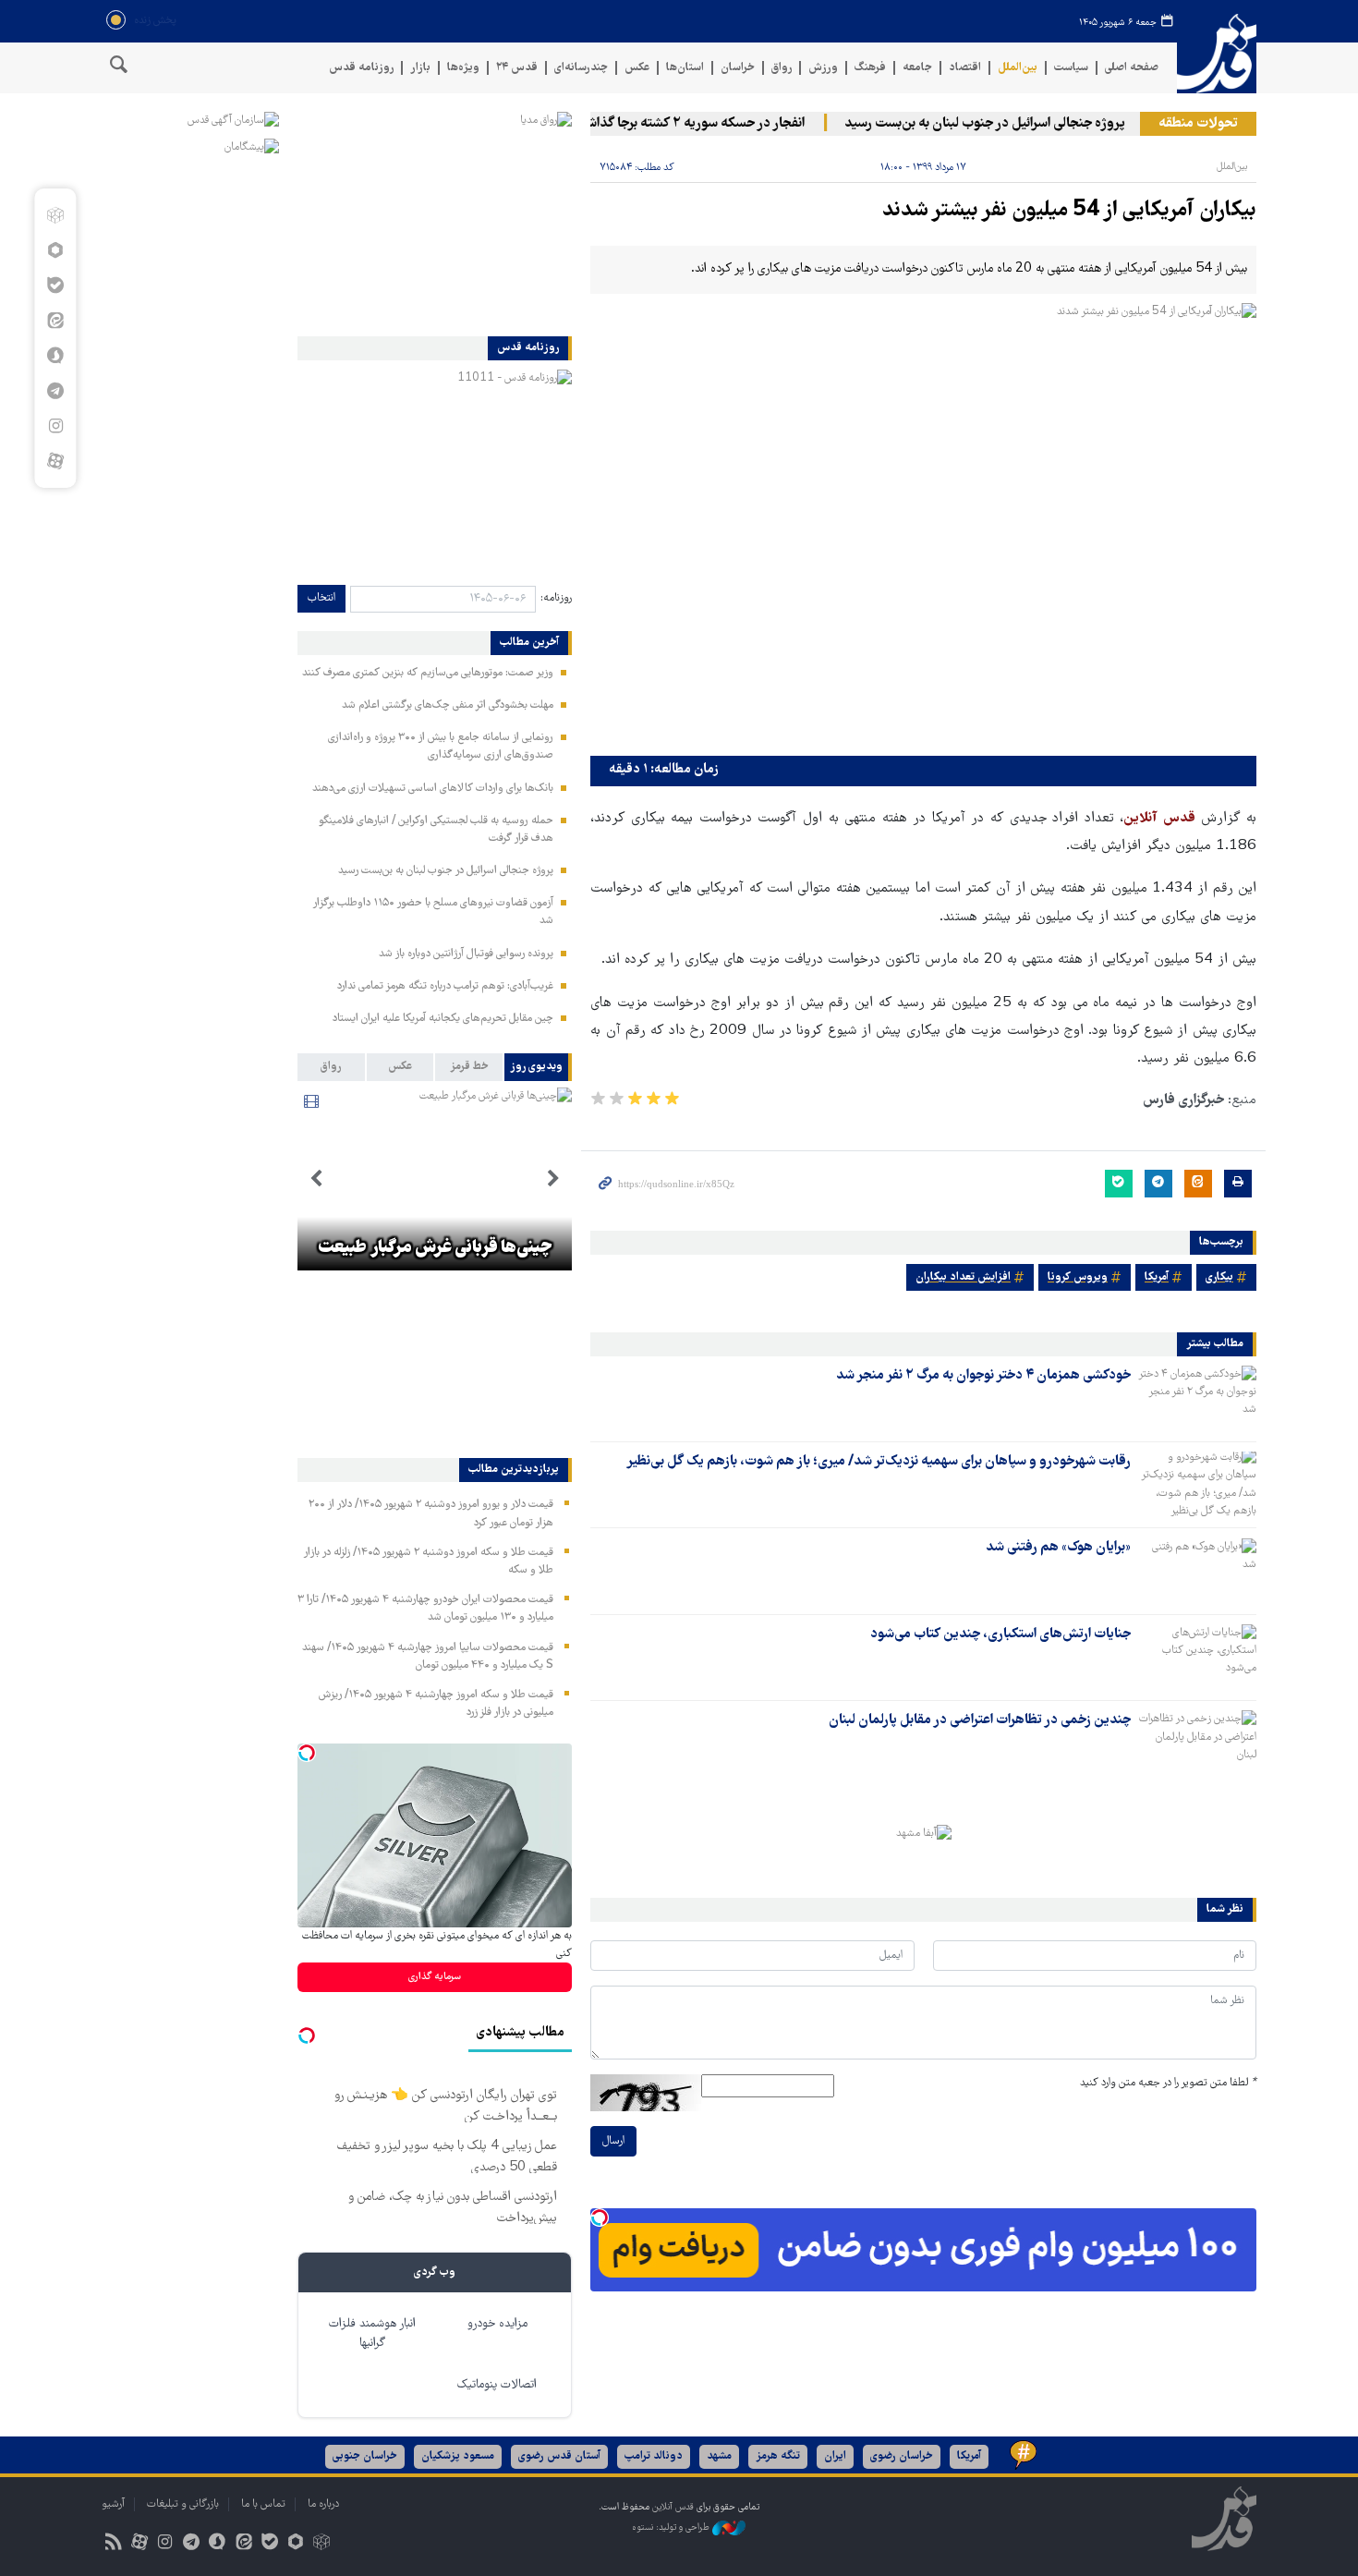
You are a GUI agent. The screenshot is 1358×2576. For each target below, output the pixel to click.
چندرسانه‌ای (581, 68)
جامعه (917, 68)
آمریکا (1157, 1277)
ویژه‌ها (463, 68)
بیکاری (1219, 1277)
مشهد (719, 2456)
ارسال (613, 2141)
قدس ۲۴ (517, 68)
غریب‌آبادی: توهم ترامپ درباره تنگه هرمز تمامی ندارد (445, 986)
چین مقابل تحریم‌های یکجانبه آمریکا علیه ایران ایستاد (443, 1019)
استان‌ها (685, 68)
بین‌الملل (1018, 68)
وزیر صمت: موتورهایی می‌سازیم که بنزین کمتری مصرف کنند (428, 673)
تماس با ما (263, 2504)
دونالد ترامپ (654, 2456)
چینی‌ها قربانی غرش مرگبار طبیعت (435, 1248)
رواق (782, 68)
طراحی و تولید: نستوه (672, 2527)
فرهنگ (870, 68)
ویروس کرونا (1078, 1277)
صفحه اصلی (1132, 68)
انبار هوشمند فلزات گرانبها (372, 2334)
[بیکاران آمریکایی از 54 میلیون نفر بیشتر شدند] (923, 525)
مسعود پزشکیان (458, 2456)
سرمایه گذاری (435, 1977)
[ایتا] (55, 321)
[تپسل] (600, 2218)
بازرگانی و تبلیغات (183, 2504)
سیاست (1071, 68)
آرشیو (113, 2504)
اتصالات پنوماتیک (497, 2385)
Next (316, 1179)
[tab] (538, 1067)
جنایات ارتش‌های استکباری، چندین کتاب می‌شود (1000, 1634)
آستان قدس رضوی (559, 2456)
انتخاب (321, 598)
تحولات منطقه (1198, 124)
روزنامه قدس (361, 68)
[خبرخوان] (113, 2544)
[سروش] (55, 356)
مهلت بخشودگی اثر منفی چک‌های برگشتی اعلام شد (448, 705)
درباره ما (323, 2504)
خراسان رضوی (902, 2456)
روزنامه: (556, 598)
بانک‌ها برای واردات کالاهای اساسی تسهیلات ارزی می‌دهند (433, 789)
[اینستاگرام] (55, 426)
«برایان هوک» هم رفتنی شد (1058, 1548)
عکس (637, 68)
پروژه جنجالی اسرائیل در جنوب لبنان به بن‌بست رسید (1014, 124)
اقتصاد (965, 68)
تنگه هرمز (778, 2456)
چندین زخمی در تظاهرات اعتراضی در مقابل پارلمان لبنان (980, 1720)
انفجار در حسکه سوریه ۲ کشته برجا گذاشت (719, 124)
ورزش (823, 68)
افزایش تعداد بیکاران (963, 1277)
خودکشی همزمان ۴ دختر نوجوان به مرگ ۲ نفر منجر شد (983, 1376)
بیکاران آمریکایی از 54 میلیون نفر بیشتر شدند (1069, 211)
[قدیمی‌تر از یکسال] (1197, 1398)
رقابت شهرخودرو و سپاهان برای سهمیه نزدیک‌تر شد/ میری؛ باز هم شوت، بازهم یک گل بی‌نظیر (879, 1462)
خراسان (738, 68)
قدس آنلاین (1217, 54)
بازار (420, 68)
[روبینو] (55, 250)
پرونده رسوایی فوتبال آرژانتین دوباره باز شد (466, 954)
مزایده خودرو (497, 2324)
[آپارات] (55, 461)
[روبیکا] (55, 215)
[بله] (55, 286)
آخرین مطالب (529, 643)
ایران (835, 2456)
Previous (553, 1179)
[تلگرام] (55, 391)
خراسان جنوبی (365, 2456)
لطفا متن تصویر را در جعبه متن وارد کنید (1168, 2083)
